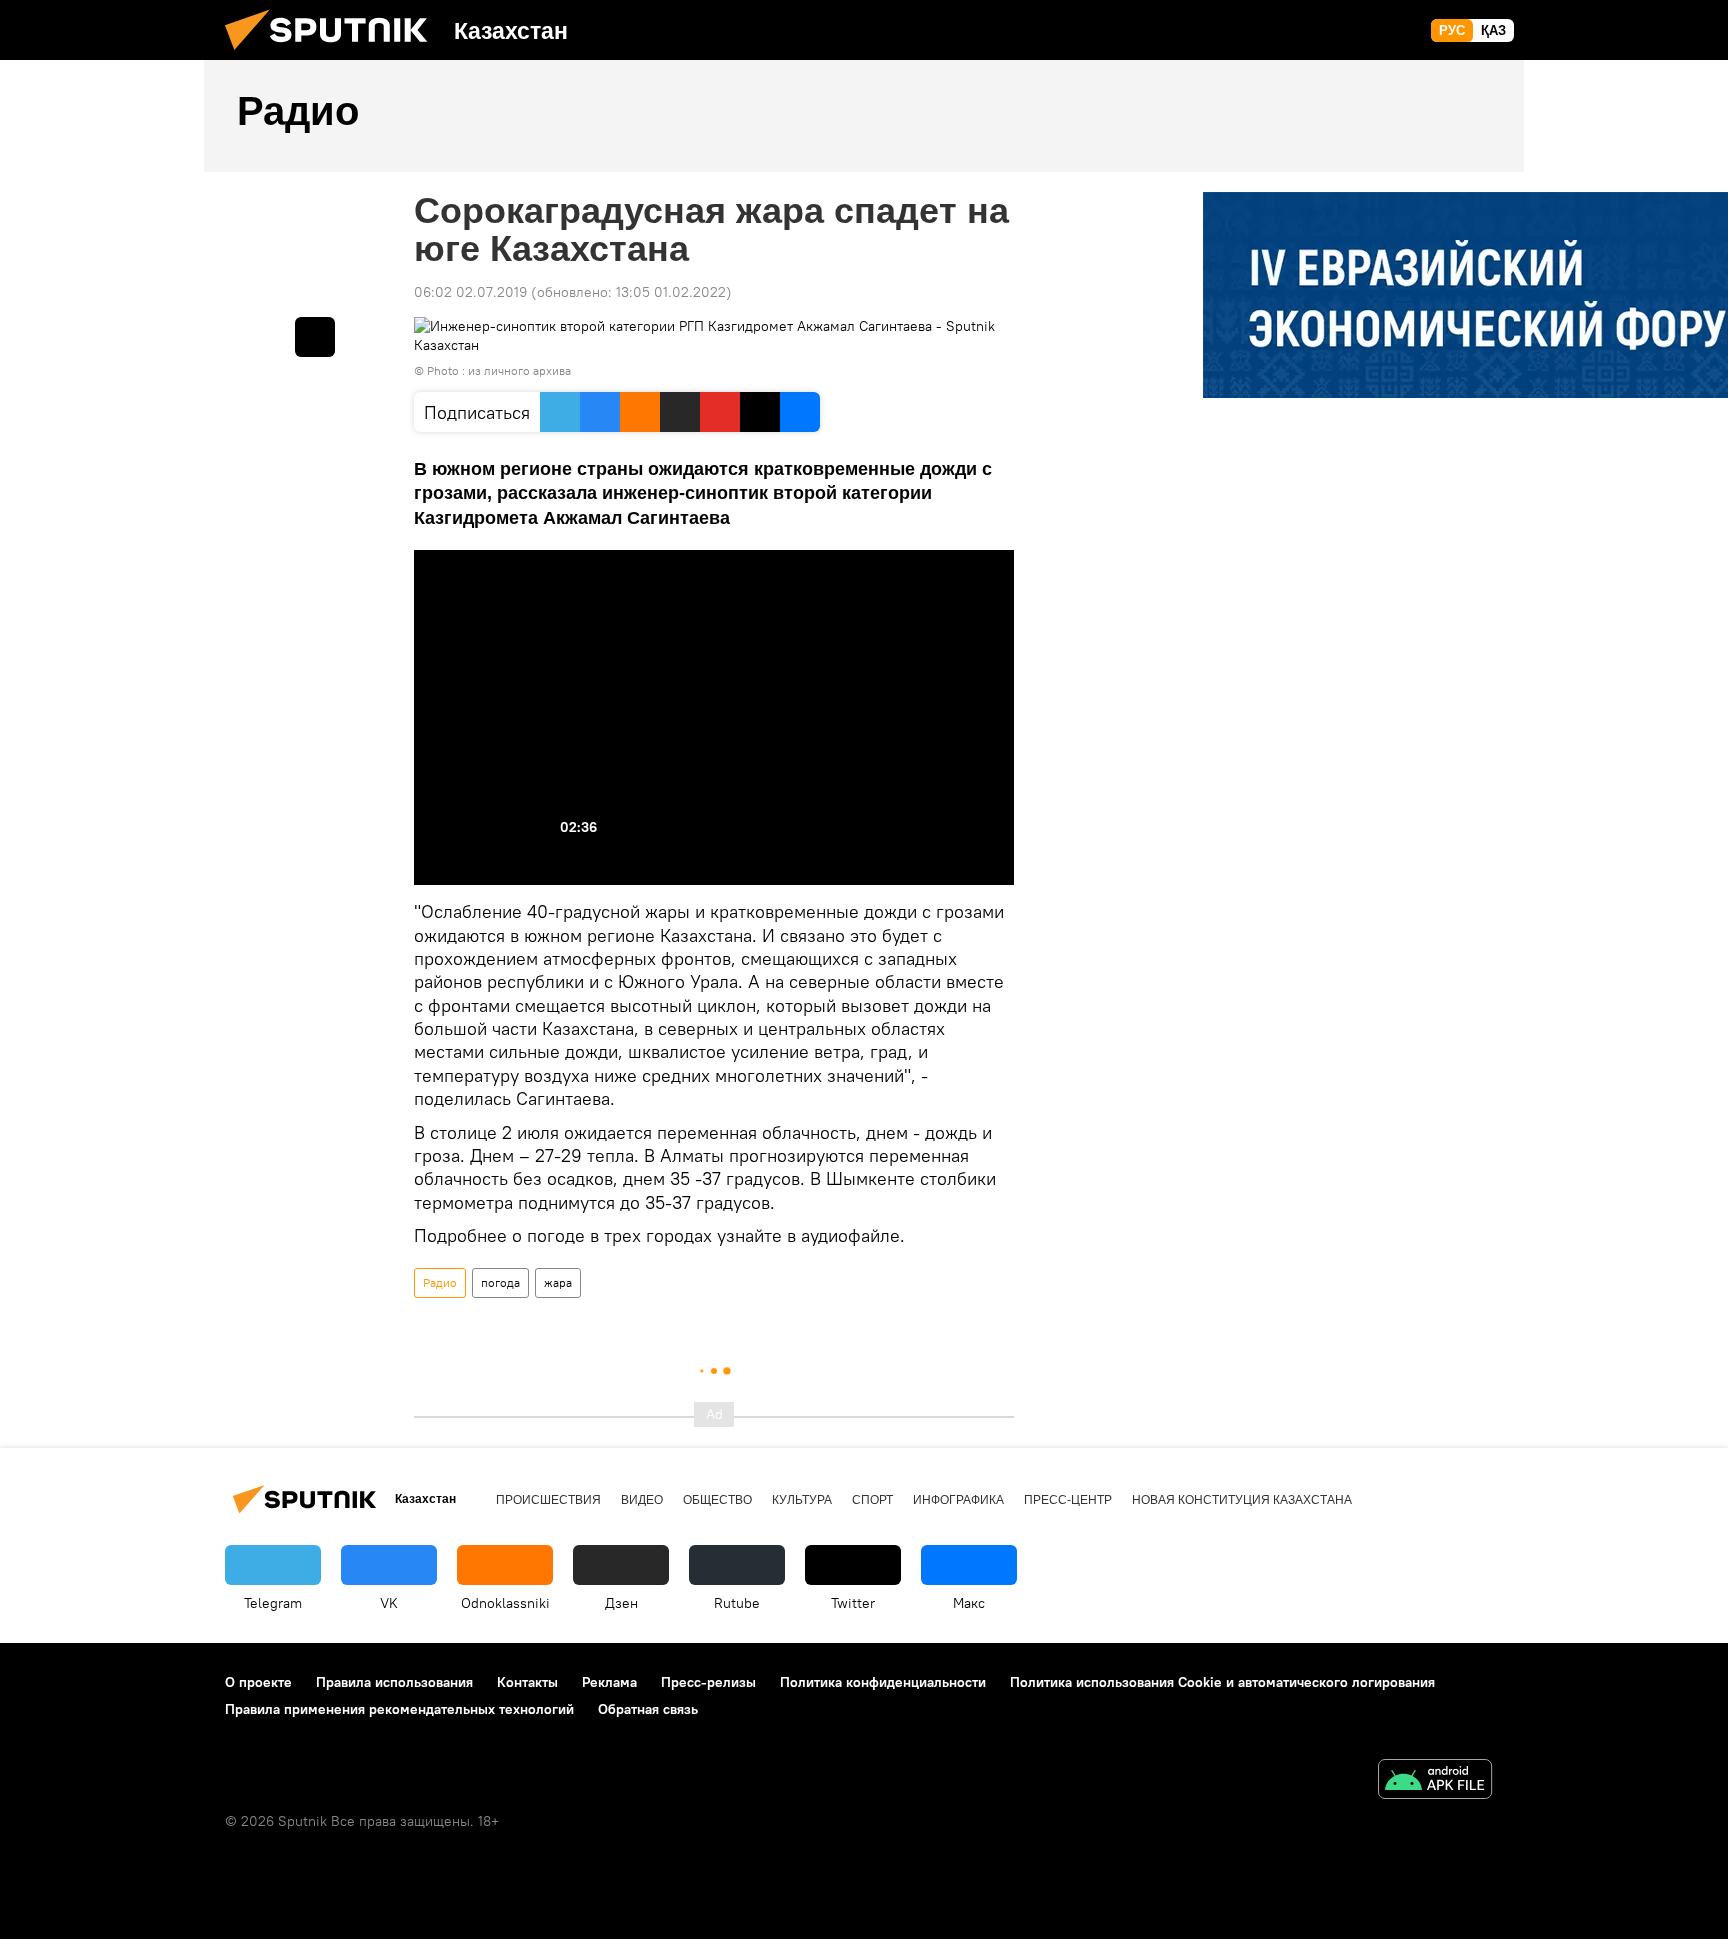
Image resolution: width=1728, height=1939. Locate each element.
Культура (802, 1500)
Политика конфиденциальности (883, 1682)
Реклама (609, 1682)
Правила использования (394, 1682)
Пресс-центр (1068, 1500)
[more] (315, 337)
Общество (717, 1500)
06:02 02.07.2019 (470, 292)
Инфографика (958, 1500)
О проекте (258, 1682)
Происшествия (548, 1500)
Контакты (527, 1682)
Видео (642, 1500)
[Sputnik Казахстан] (334, 55)
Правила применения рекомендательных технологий (399, 1709)
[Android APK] (1435, 1781)
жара (558, 1282)
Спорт (872, 1500)
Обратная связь (648, 1709)
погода (500, 1282)
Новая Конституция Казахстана (1242, 1500)
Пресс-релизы (708, 1682)
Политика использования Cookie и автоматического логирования (1222, 1682)
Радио (440, 1282)
